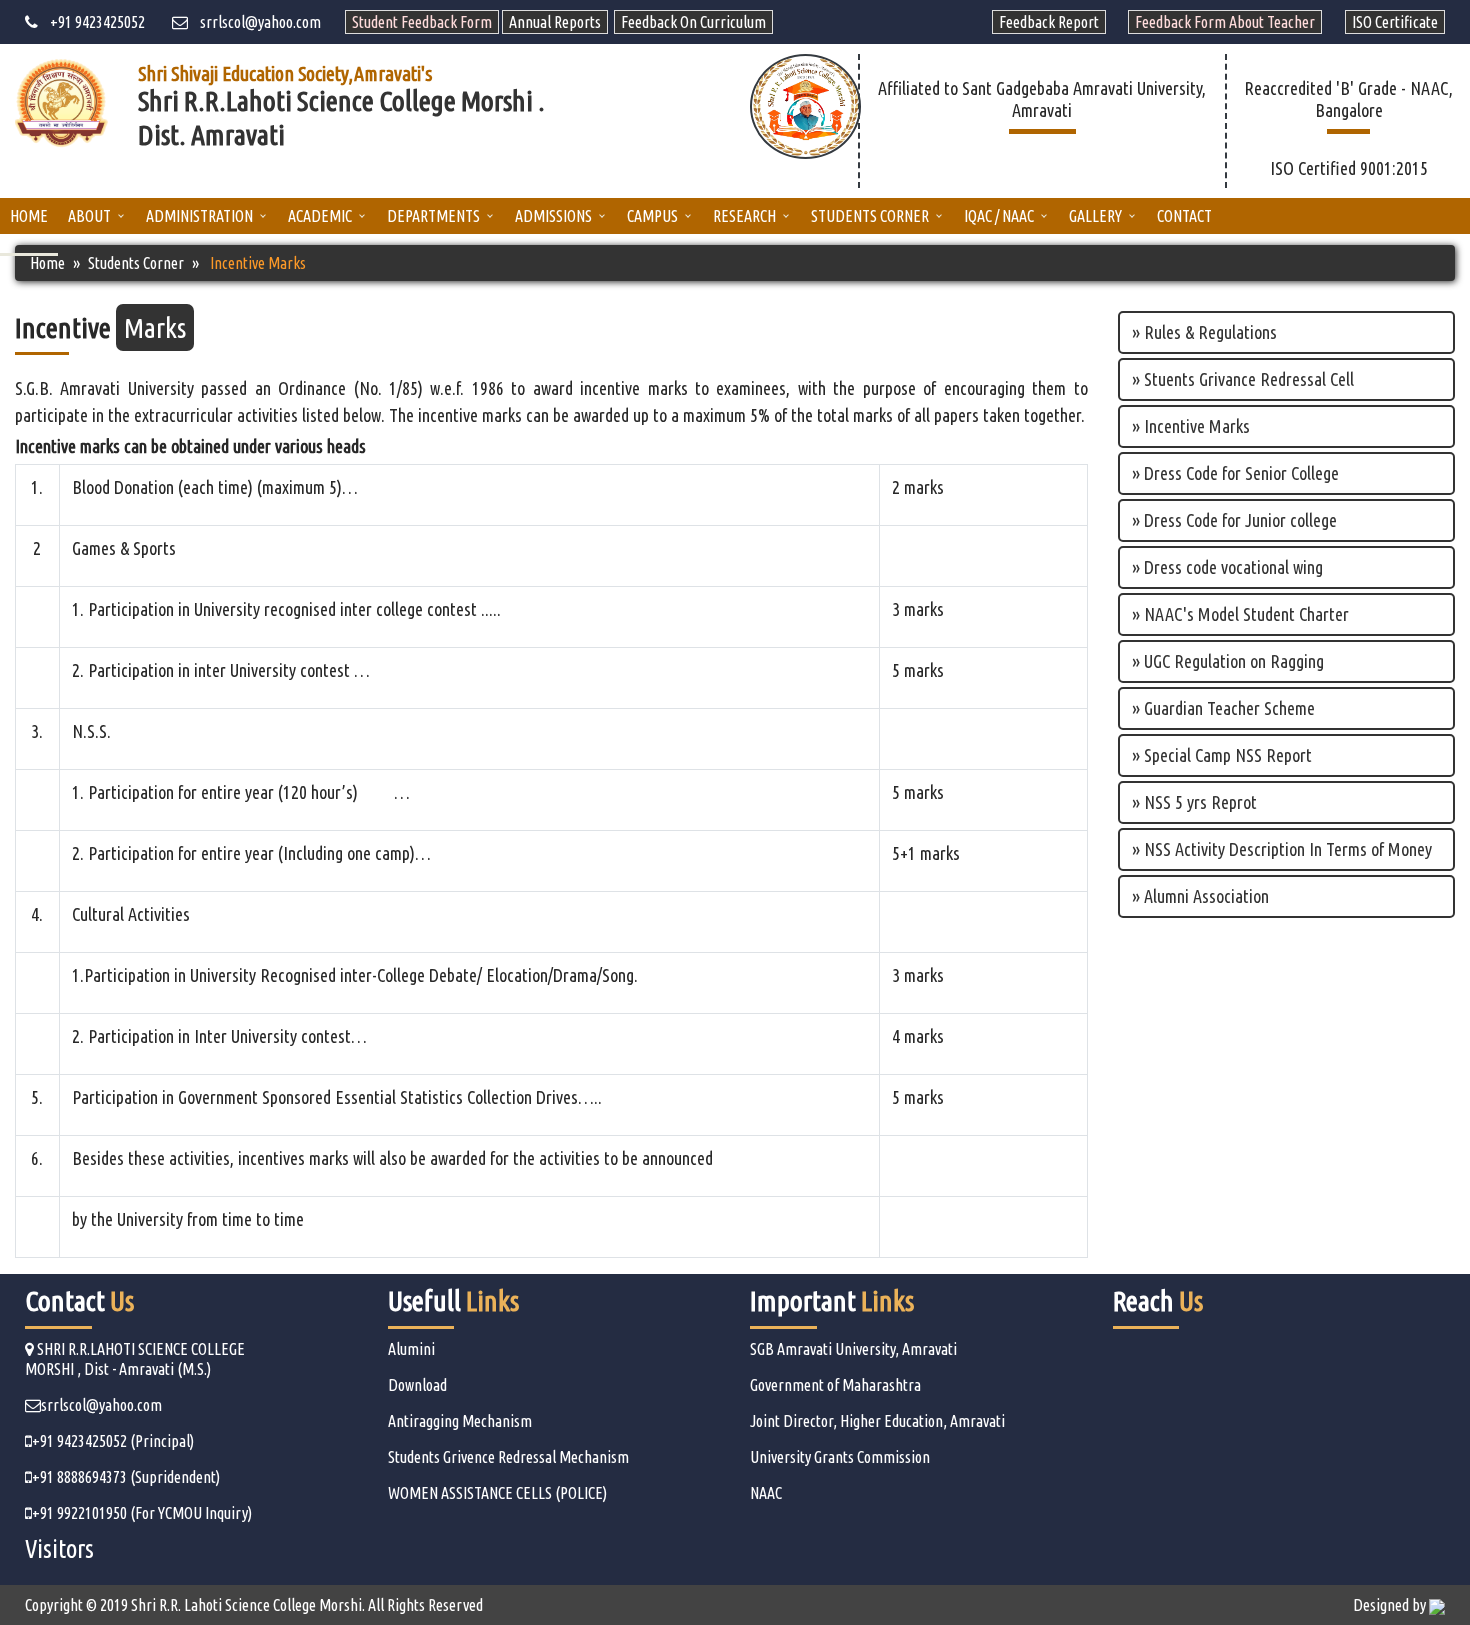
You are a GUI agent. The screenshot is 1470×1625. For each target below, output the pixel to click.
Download (417, 1385)
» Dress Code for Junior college (1234, 520)
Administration (199, 216)
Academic (320, 216)
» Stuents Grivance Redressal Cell (1243, 379)
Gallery (1095, 216)
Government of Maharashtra (835, 1385)
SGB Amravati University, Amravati (853, 1349)
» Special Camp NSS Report (1222, 755)
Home (29, 216)
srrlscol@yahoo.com (254, 22)
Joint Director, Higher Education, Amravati (877, 1421)
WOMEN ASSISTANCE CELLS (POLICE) (497, 1493)
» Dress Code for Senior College (1235, 473)
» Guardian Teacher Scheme (1223, 708)
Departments (433, 216)
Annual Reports (555, 22)
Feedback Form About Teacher (1225, 22)
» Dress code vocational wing (1227, 567)
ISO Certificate (1395, 22)
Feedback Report (1049, 22)
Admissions (553, 216)
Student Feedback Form (422, 22)
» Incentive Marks (1191, 426)
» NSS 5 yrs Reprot (1194, 802)
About (89, 216)
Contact (1184, 216)
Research (744, 216)
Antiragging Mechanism (460, 1421)
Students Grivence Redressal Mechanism (508, 1457)
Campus (652, 216)
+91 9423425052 (91, 22)
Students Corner (870, 216)
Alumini (411, 1349)
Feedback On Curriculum (693, 22)
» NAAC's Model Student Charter (1240, 614)
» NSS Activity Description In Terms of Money (1282, 849)
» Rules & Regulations (1204, 332)
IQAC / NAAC (999, 216)
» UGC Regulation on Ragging (1228, 661)
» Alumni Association (1200, 896)
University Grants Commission (840, 1457)
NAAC (766, 1493)
